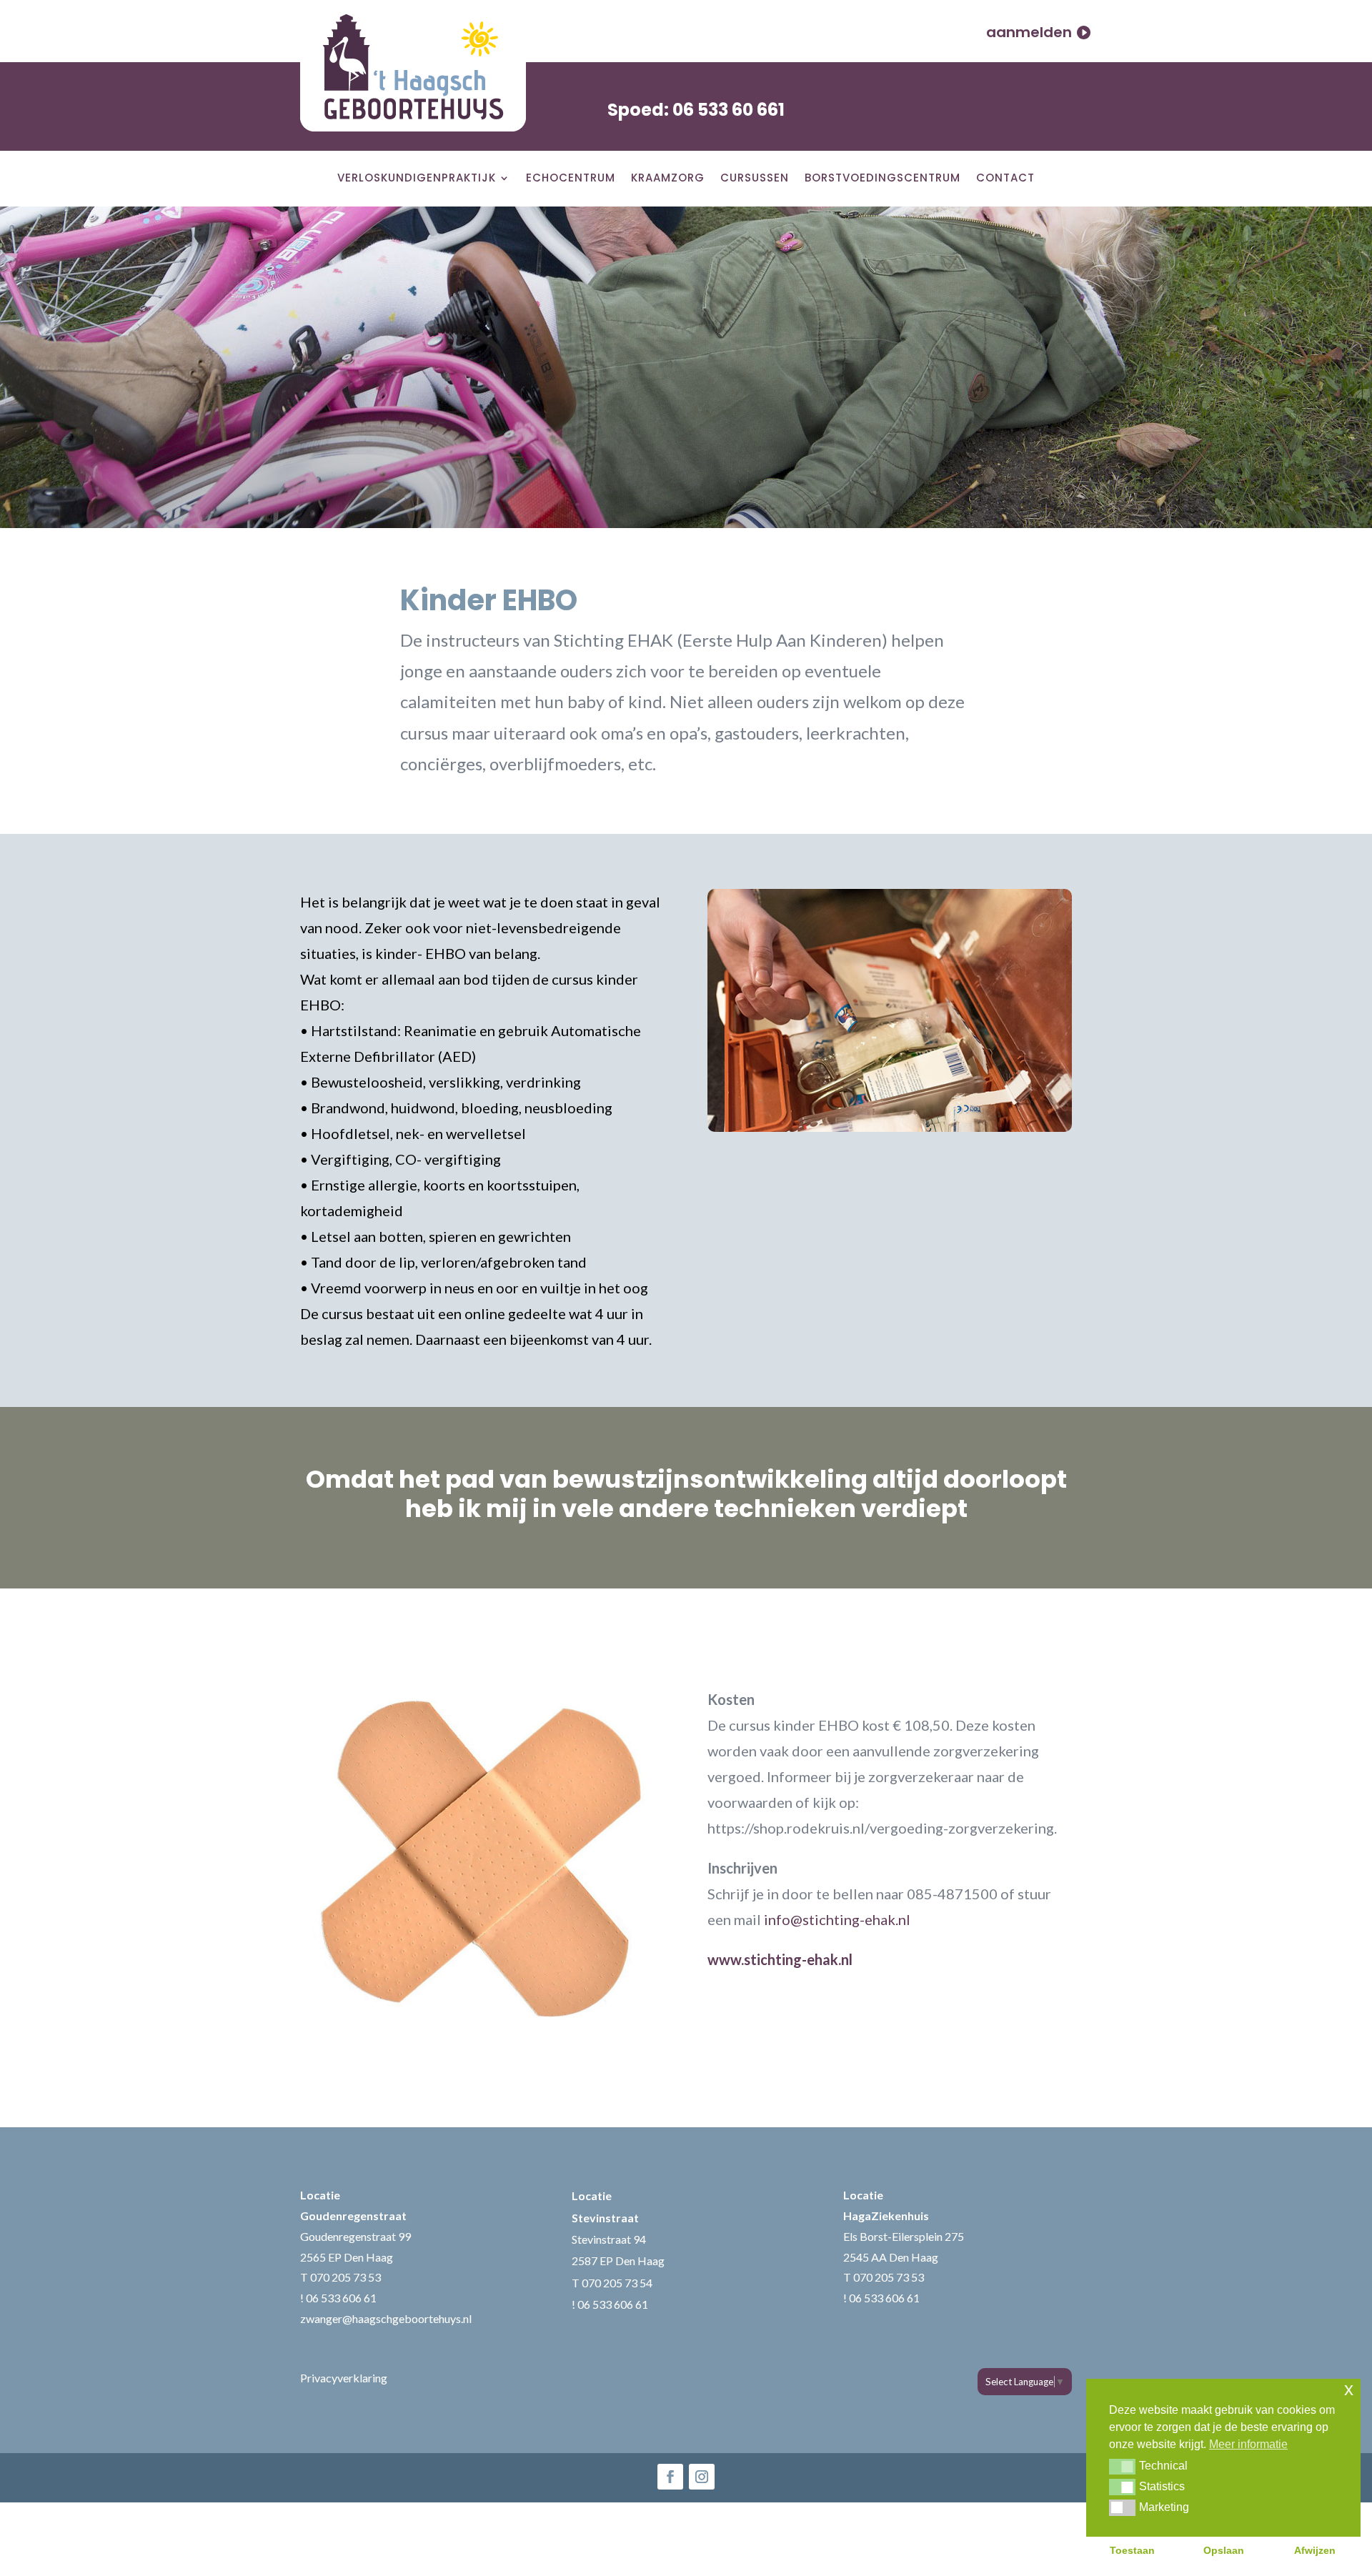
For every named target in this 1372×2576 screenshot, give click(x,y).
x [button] (1349, 2389)
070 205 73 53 (346, 2277)
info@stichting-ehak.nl (837, 1919)
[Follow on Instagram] (702, 2477)
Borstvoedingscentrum (883, 181)
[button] (1122, 2467)
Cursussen (755, 181)
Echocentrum (571, 181)
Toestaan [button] (1132, 2550)
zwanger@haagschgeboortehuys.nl (386, 2318)
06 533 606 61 (341, 2298)
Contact (1005, 181)
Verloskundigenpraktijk (417, 181)
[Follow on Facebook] (670, 2477)
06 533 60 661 (729, 110)
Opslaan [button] (1224, 2550)
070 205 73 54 (617, 2283)
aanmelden (1029, 32)
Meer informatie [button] (1248, 2444)
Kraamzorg (668, 181)
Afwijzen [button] (1315, 2550)
